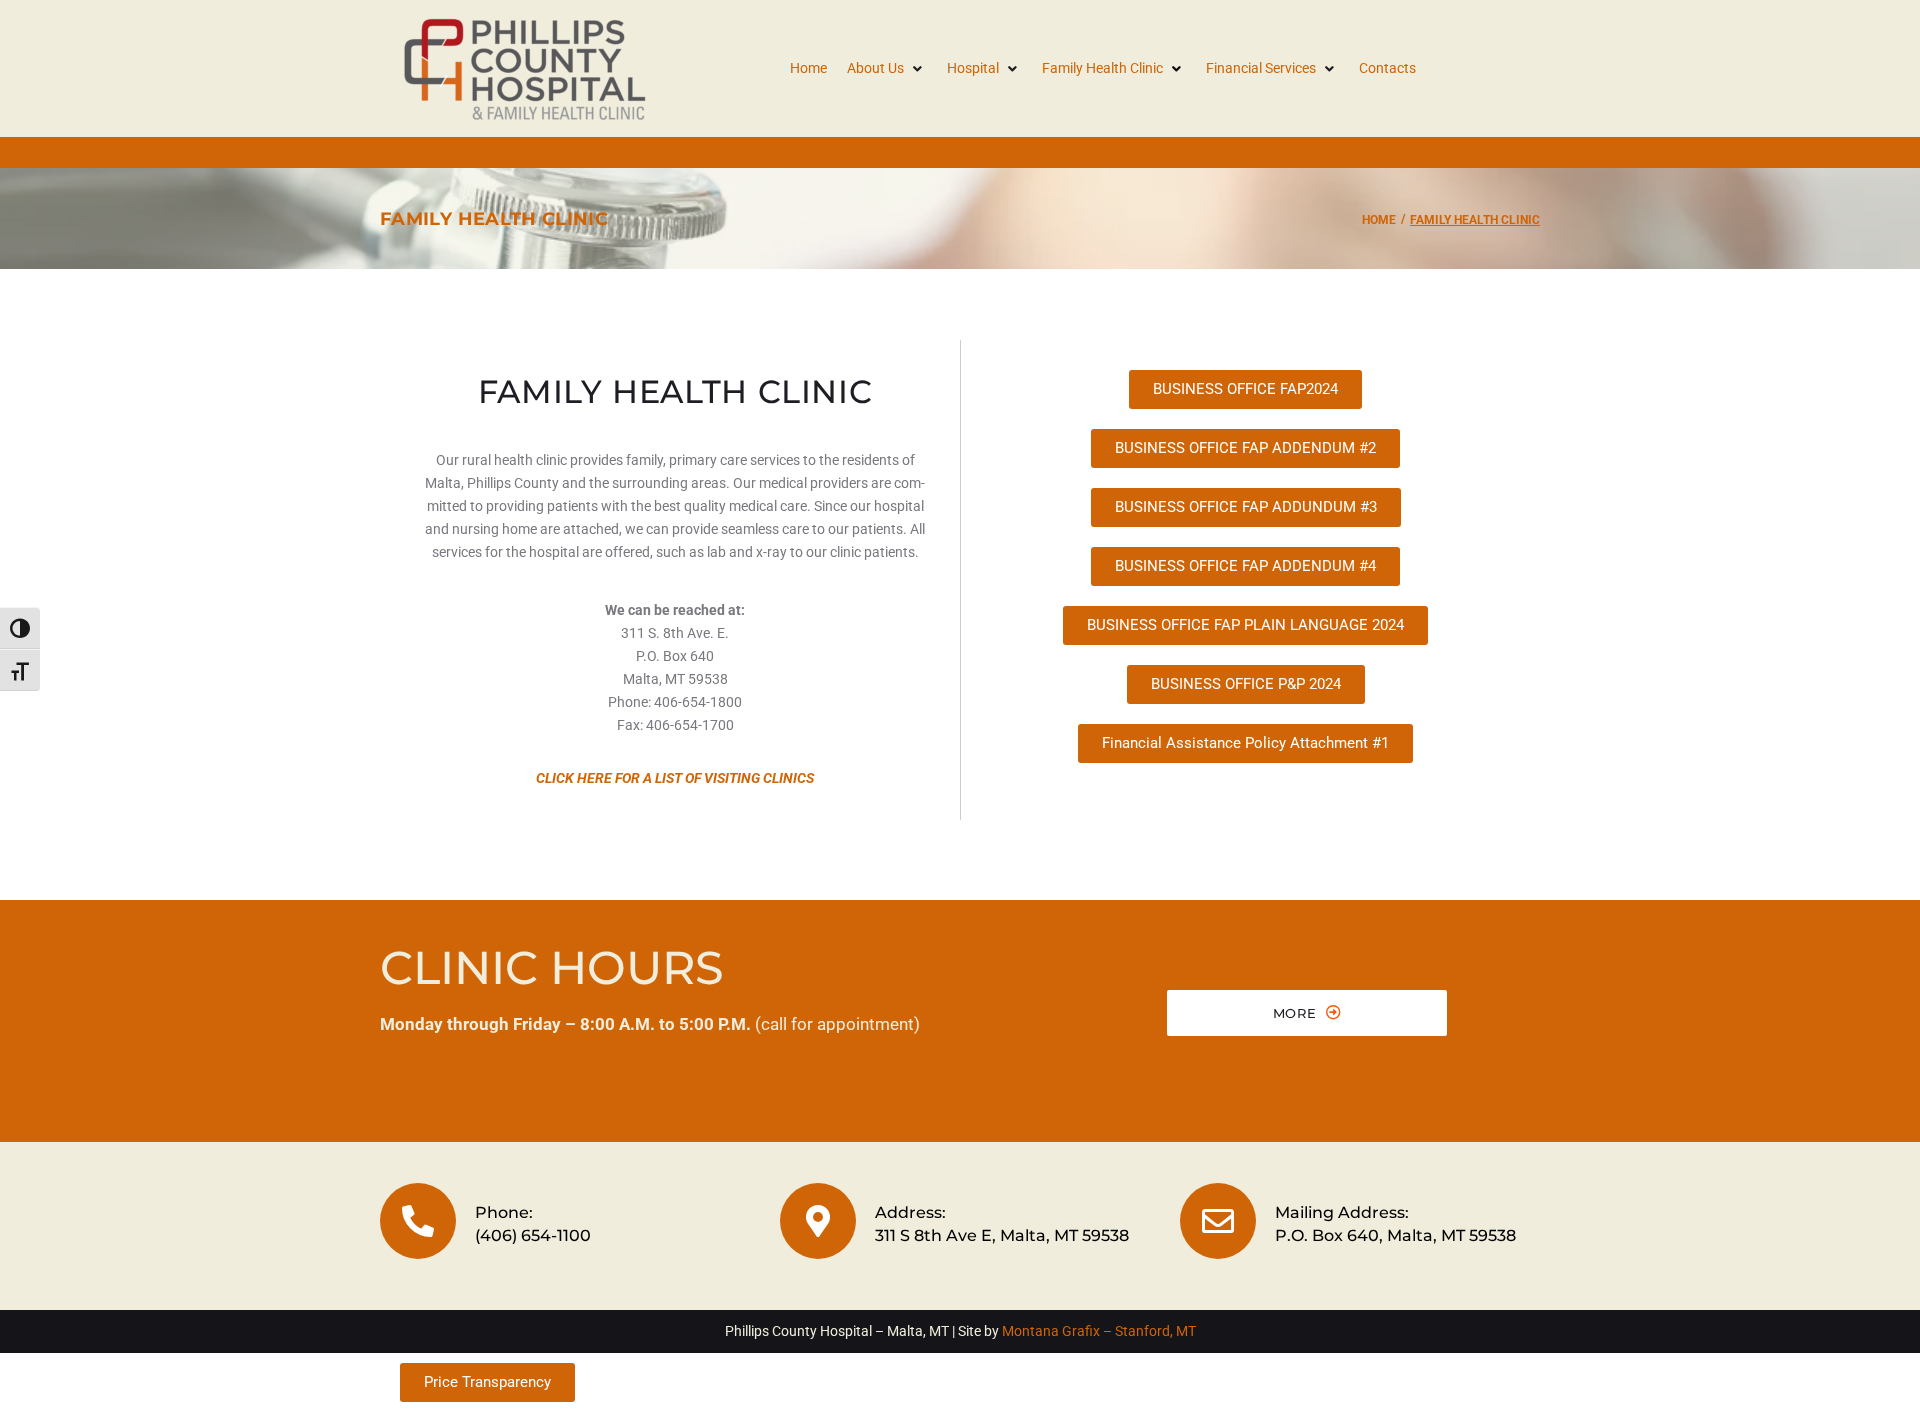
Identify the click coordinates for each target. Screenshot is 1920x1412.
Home (1379, 220)
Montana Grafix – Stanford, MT (1099, 1331)
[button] (887, 68)
